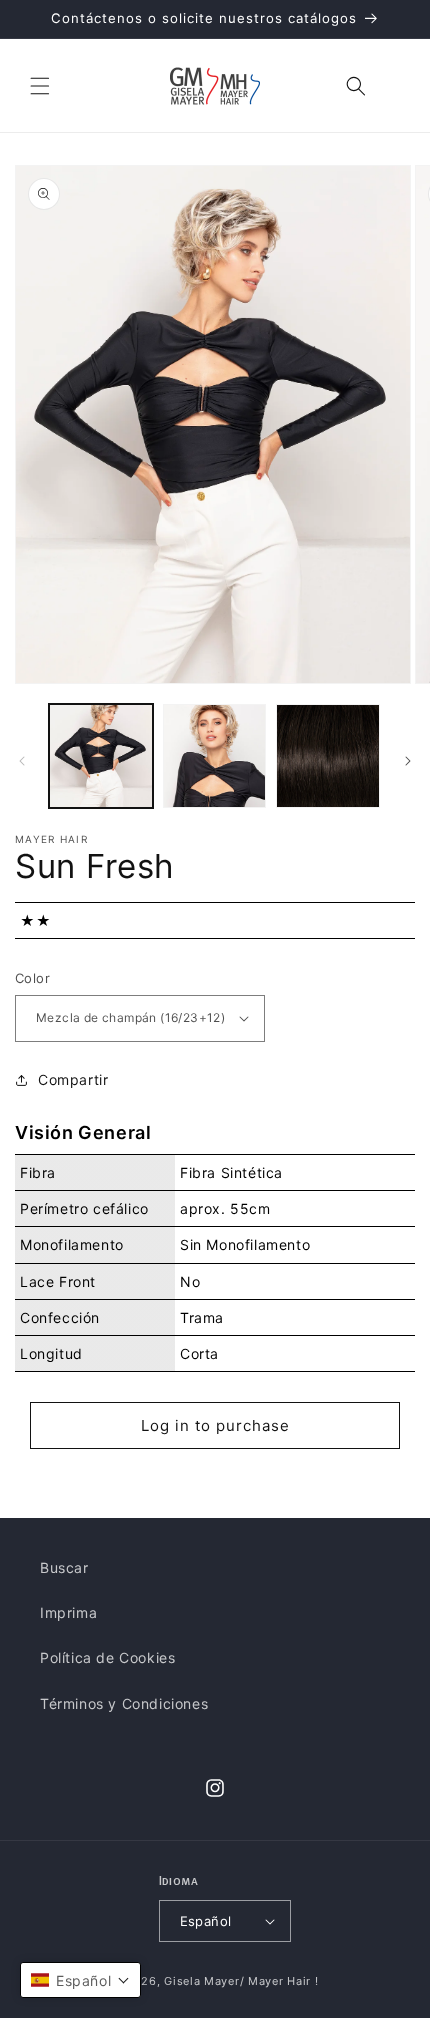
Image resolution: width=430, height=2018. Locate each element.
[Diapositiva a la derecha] (408, 761)
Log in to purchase (215, 1425)
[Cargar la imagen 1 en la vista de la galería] (101, 756)
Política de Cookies (107, 1657)
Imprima (68, 1612)
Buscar (64, 1567)
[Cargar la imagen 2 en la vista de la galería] (215, 756)
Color (32, 978)
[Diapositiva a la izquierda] (22, 761)
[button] (40, 86)
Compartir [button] (73, 1079)
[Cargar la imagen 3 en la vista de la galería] (328, 756)
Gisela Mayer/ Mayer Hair (237, 1981)
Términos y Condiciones (124, 1703)
